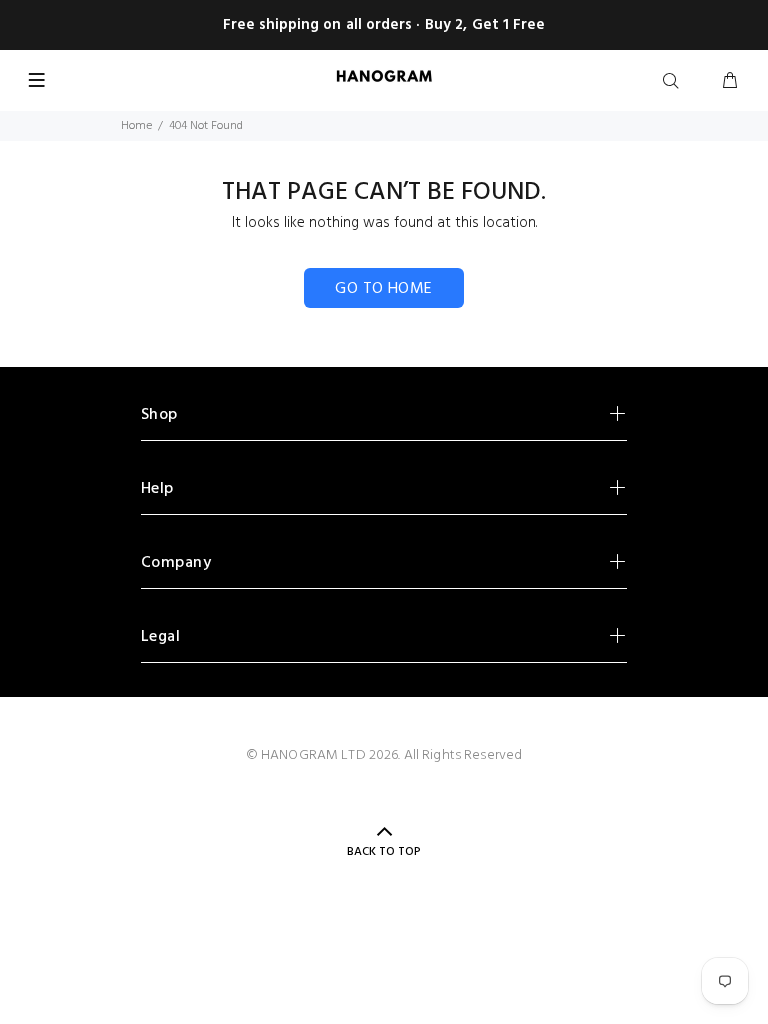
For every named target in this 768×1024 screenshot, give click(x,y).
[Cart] (730, 82)
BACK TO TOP (384, 852)
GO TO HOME (384, 289)
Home (136, 126)
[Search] (675, 82)
